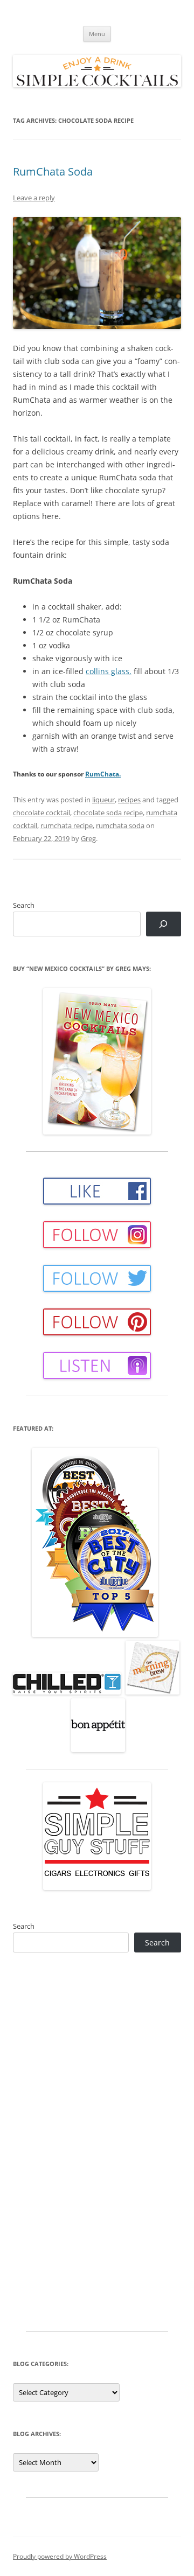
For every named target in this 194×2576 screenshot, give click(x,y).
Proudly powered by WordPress (60, 2556)
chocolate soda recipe (108, 813)
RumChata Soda (53, 171)
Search (24, 905)
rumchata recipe (67, 825)
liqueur (103, 800)
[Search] (164, 924)
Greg (88, 838)
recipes (129, 800)
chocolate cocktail (41, 813)
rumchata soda (120, 825)
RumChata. (103, 774)
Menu (97, 34)
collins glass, (109, 671)
